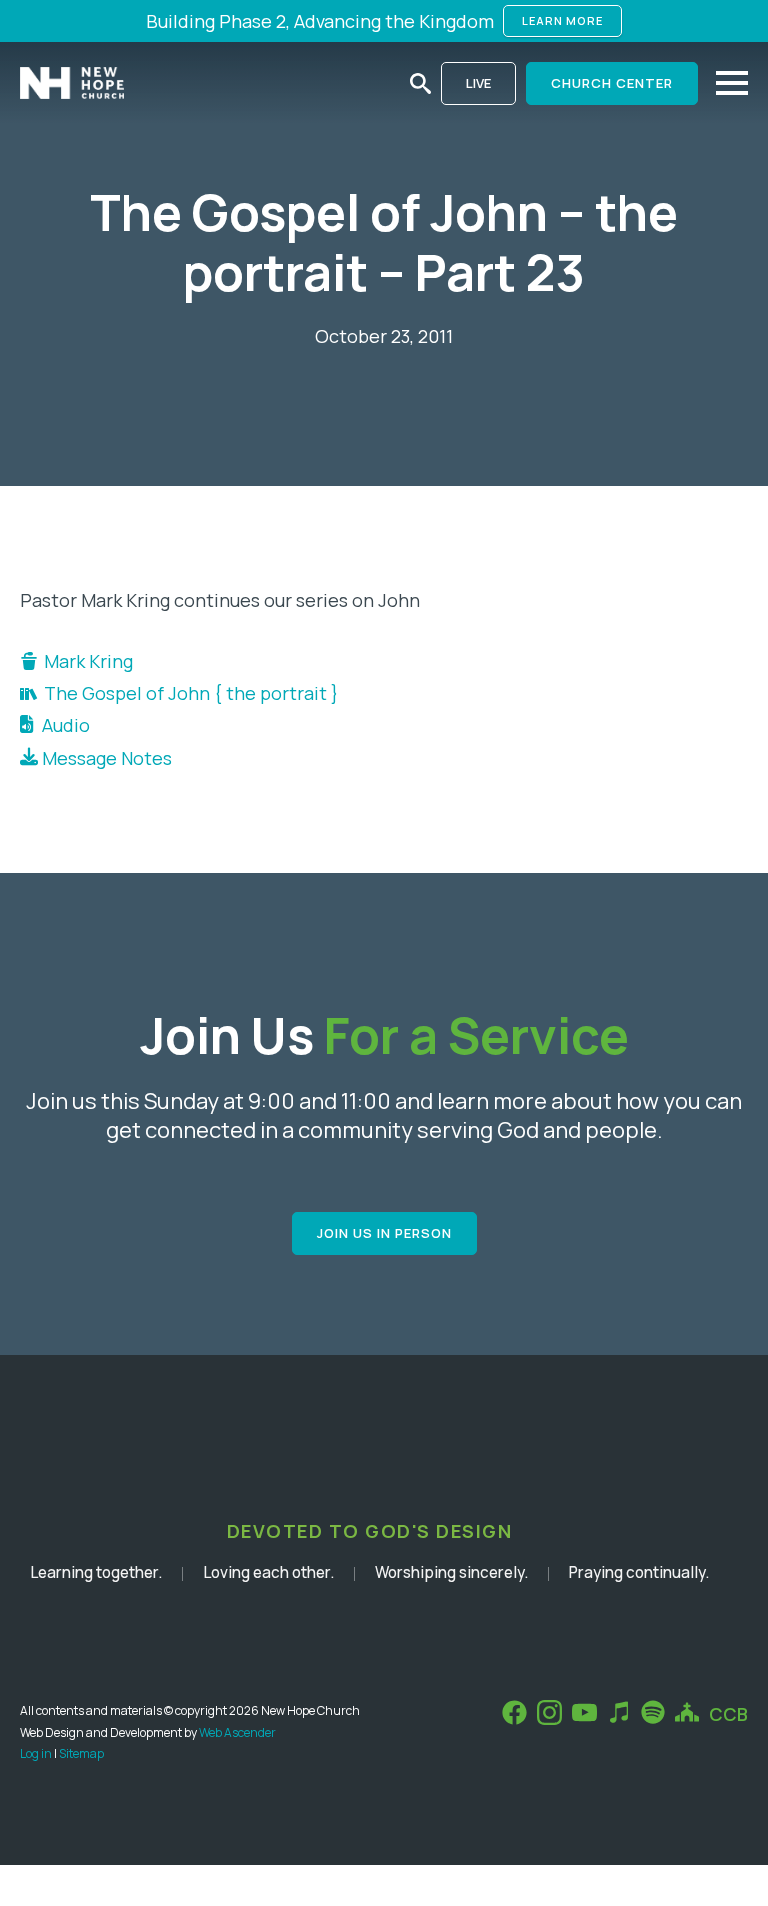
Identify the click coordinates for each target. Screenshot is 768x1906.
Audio (62, 725)
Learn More (562, 20)
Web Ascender (237, 1732)
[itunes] (619, 1712)
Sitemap (81, 1753)
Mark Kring (88, 661)
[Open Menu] (732, 83)
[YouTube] (584, 1712)
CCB (728, 1714)
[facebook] (514, 1712)
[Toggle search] (420, 83)
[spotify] (653, 1712)
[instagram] (549, 1712)
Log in (36, 1753)
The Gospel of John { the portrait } (191, 693)
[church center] (687, 1712)
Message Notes (105, 758)
